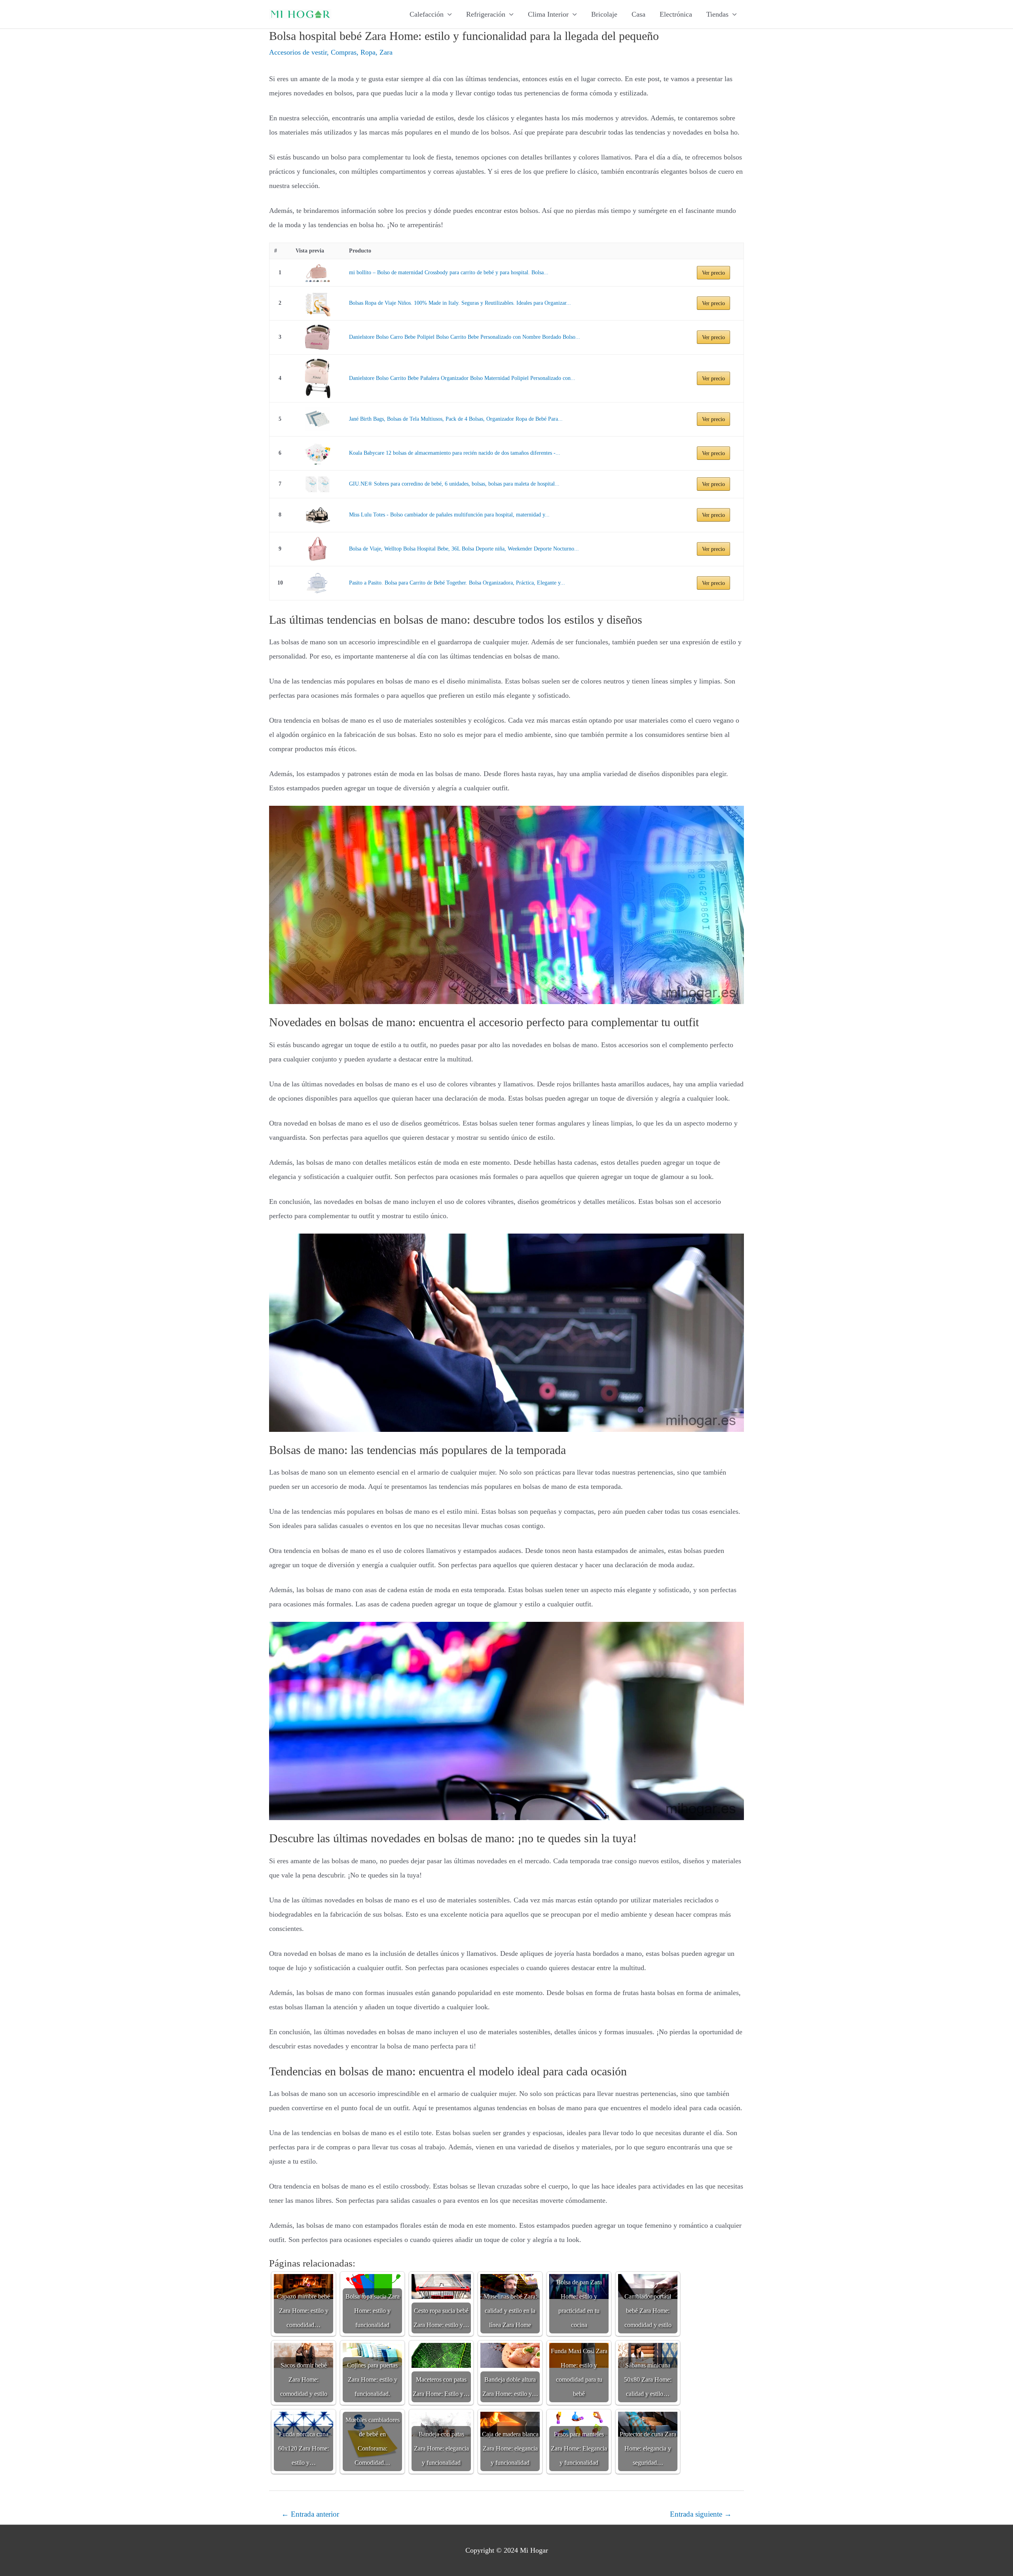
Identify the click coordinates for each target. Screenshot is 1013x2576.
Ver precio (713, 273)
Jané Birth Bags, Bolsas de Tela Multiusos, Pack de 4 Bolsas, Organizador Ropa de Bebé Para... (456, 419)
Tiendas (717, 14)
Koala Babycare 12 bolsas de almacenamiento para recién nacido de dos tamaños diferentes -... (455, 453)
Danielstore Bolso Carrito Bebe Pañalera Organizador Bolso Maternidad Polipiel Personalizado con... (462, 378)
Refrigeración (486, 14)
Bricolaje (604, 14)
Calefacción (427, 14)
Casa (638, 14)
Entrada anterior (310, 2514)
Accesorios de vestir (298, 52)
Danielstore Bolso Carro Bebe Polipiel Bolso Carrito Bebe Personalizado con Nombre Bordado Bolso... (465, 337)
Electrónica (676, 14)
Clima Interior (548, 14)
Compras (344, 52)
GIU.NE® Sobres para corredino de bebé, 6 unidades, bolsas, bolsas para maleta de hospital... (454, 484)
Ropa (368, 52)
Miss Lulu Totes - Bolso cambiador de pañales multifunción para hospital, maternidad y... (449, 515)
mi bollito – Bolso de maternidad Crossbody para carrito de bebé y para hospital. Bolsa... (449, 272)
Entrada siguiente (701, 2514)
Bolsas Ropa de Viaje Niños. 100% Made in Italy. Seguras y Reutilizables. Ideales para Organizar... (460, 303)
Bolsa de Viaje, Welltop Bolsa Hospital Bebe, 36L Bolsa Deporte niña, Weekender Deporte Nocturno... (464, 549)
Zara (386, 52)
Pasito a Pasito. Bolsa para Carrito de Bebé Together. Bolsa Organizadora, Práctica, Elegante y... (457, 583)
